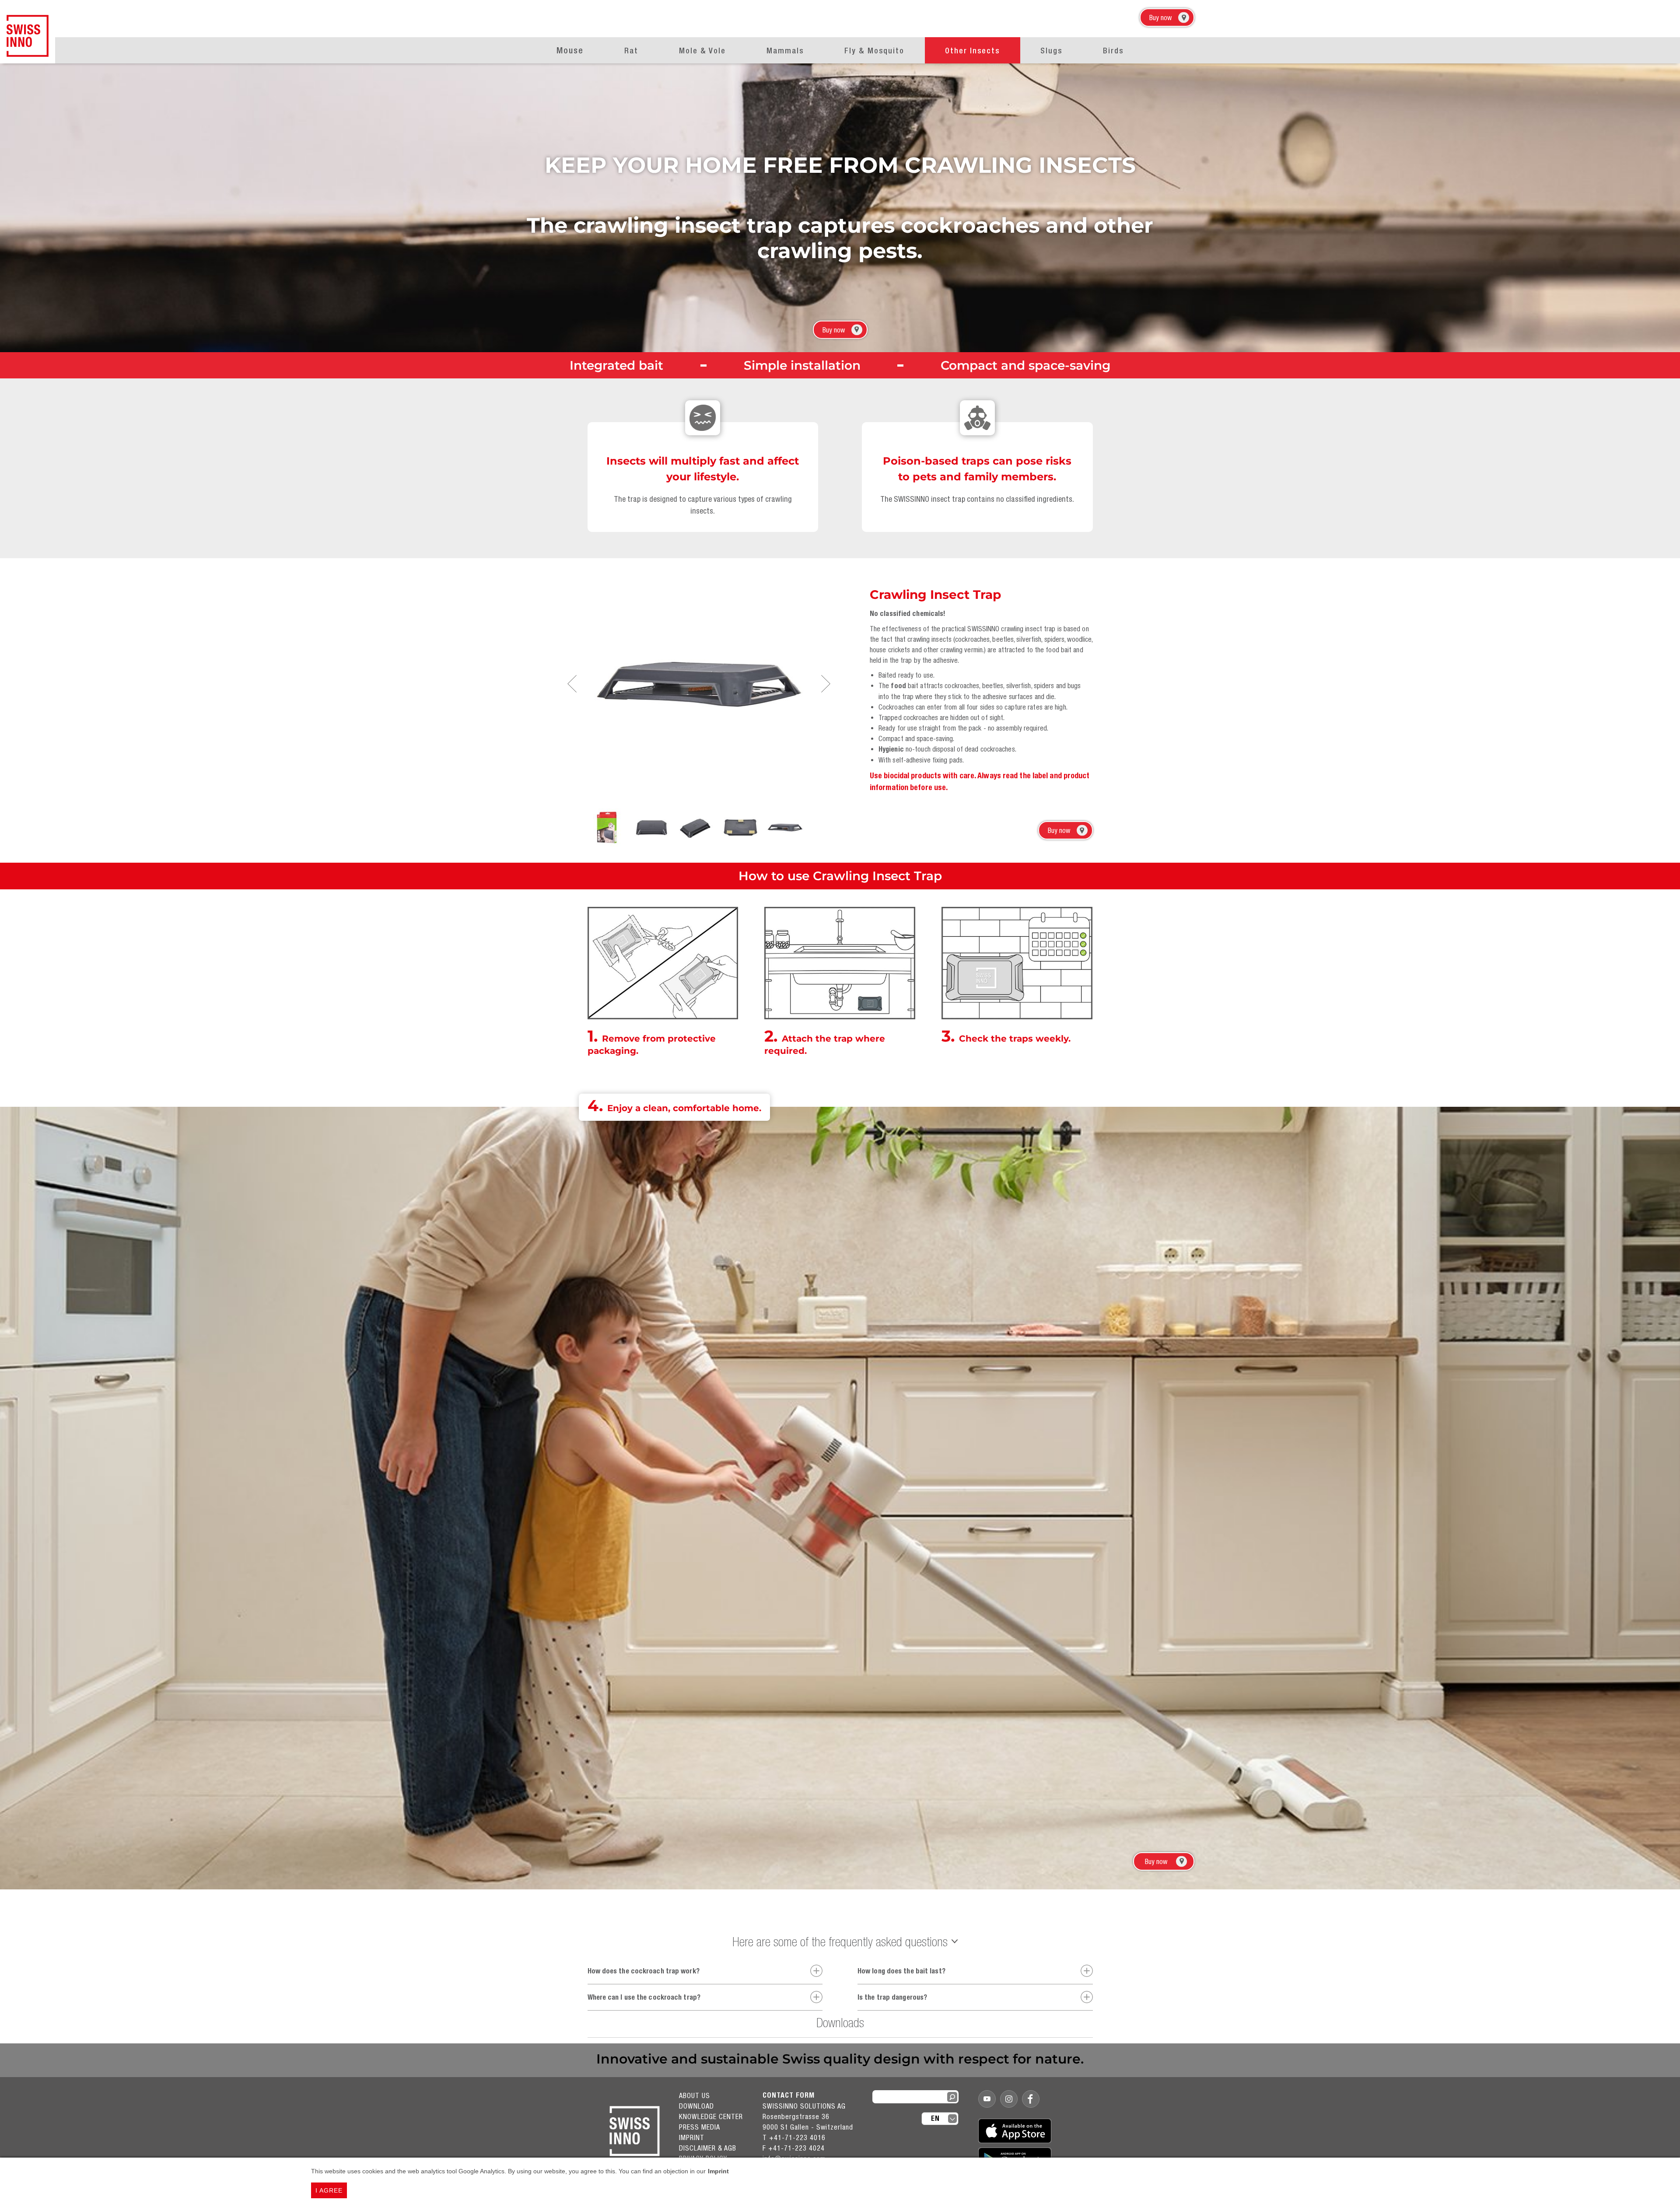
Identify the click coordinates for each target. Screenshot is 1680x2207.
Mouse (570, 50)
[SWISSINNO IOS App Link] (1015, 2131)
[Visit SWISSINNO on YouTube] (987, 2099)
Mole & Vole (702, 51)
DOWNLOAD (696, 2106)
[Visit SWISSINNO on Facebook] (1031, 2099)
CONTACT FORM (789, 2095)
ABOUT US (695, 2095)
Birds (1113, 51)
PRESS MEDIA (700, 2127)
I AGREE (329, 2190)
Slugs (1051, 51)
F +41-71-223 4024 (794, 2148)
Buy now (1160, 17)
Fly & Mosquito (874, 51)
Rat (631, 51)
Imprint (718, 2171)
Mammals (785, 51)
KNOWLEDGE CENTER (711, 2116)
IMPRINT (692, 2137)
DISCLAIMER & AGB (708, 2148)
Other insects (972, 51)
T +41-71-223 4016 (794, 2137)
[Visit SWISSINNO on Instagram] (1009, 2099)
